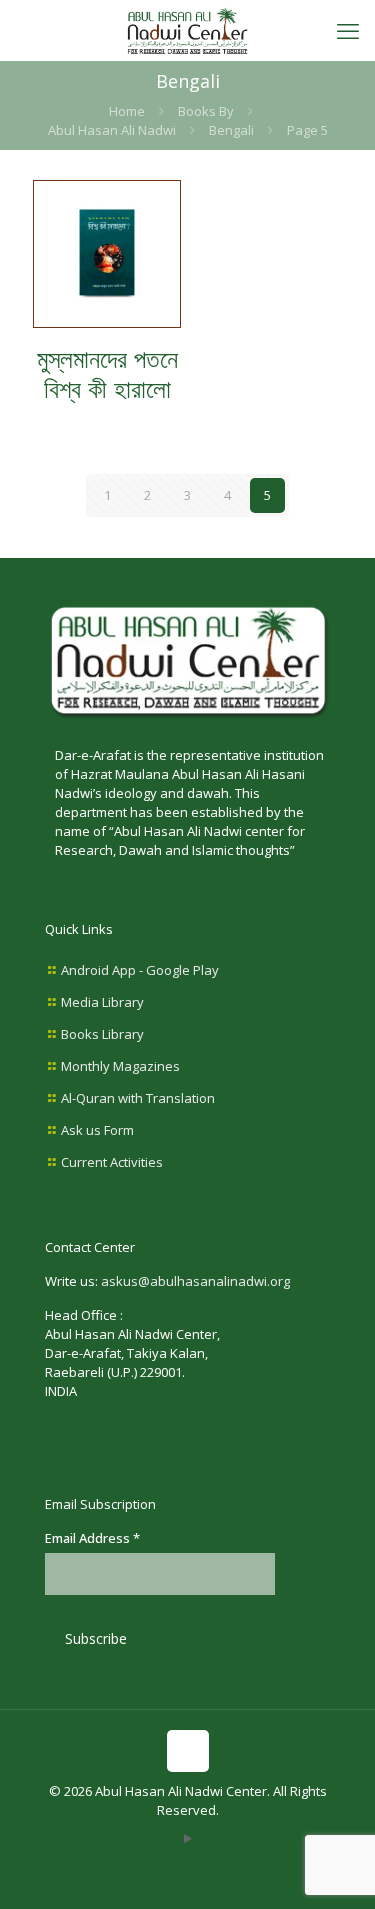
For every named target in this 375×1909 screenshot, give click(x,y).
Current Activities (112, 1162)
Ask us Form (97, 1130)
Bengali (231, 130)
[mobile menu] (348, 30)
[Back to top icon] (188, 1751)
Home (127, 111)
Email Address (92, 1538)
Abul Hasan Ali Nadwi (112, 130)
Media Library (102, 1002)
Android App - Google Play (140, 970)
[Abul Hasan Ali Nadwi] (187, 30)
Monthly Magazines (120, 1066)
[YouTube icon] (187, 1838)
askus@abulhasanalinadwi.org (195, 1281)
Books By (206, 111)
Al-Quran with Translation (138, 1098)
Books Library (102, 1034)
